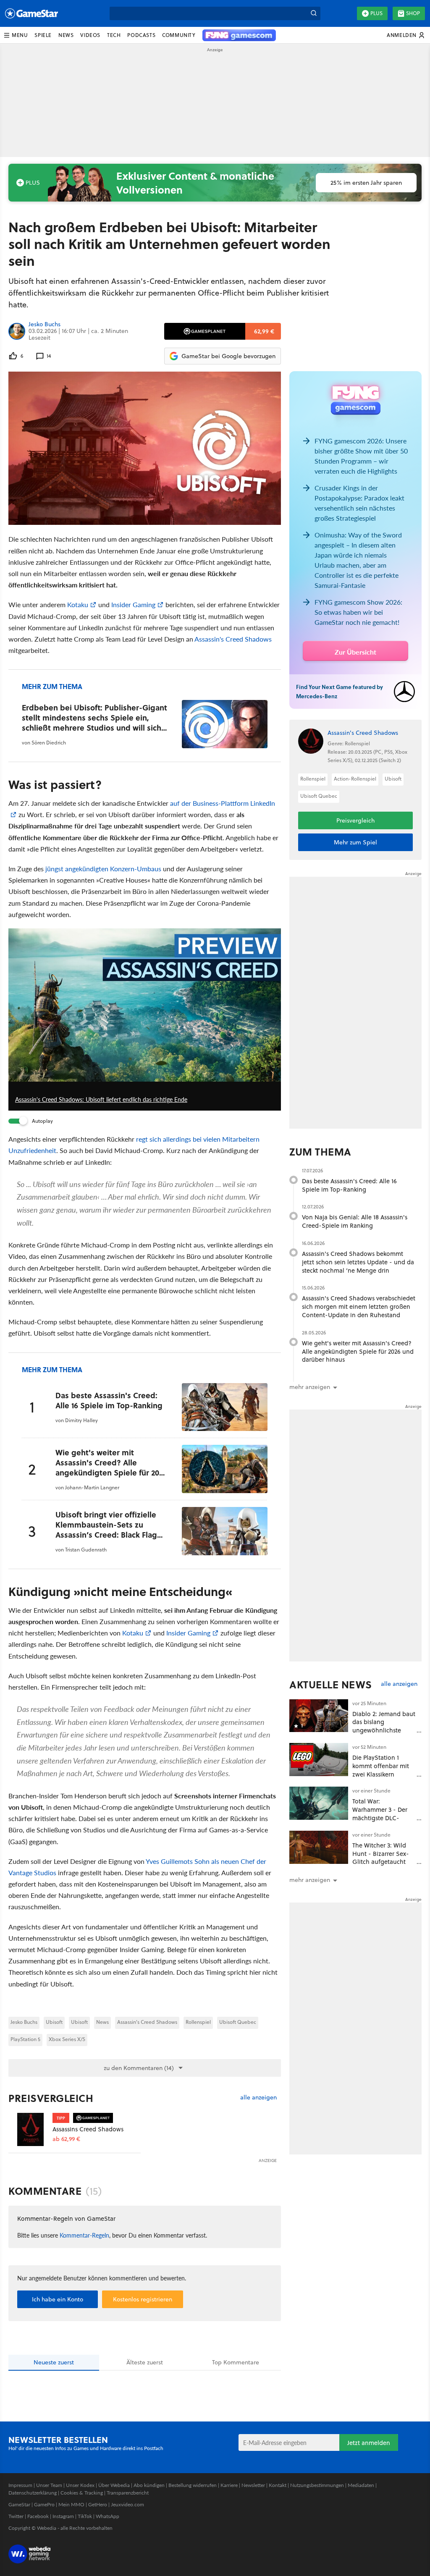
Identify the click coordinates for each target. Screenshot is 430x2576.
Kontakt (278, 2485)
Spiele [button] (43, 35)
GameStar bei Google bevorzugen (228, 356)
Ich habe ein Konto (58, 2299)
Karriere (229, 2485)
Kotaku (78, 604)
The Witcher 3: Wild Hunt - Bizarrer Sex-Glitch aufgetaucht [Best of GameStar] (381, 1858)
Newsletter (253, 2485)
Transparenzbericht (128, 2493)
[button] (16, 35)
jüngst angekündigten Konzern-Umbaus (103, 869)
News (102, 2022)
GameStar (19, 2504)
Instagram (63, 2516)
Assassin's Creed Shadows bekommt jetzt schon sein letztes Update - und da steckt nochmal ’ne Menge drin (358, 1262)
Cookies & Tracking (82, 2493)
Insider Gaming (133, 604)
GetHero (98, 2504)
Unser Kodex (80, 2485)
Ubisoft (54, 2022)
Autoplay (42, 1121)
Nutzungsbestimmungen (317, 2485)
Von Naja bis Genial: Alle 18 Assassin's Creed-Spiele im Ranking (355, 1221)
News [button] (66, 35)
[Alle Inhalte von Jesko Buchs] (17, 331)
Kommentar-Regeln (84, 2235)
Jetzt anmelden (369, 2443)
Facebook (38, 2516)
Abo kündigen (149, 2485)
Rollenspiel (198, 2022)
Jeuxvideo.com (127, 2504)
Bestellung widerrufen (193, 2485)
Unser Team (49, 2485)
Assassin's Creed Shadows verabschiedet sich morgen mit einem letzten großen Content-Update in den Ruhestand (359, 1306)
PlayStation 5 (25, 2039)
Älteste (145, 2362)
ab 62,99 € (66, 2139)
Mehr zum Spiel (355, 842)
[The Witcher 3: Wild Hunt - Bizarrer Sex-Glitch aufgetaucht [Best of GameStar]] (319, 1847)
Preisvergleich (51, 2098)
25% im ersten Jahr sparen (366, 183)
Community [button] (179, 35)
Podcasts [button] (141, 35)
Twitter (16, 2516)
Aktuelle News (331, 1685)
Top (236, 2362)
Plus (376, 13)
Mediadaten (361, 2485)
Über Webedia (114, 2485)
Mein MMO (71, 2504)
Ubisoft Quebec (238, 2022)
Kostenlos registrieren (143, 2299)
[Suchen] (314, 13)
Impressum (20, 2485)
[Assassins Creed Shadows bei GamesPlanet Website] (30, 2131)
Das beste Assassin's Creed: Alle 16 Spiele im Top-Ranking (349, 1185)
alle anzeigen (258, 2098)
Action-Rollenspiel (355, 779)
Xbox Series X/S (67, 2039)
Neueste (54, 2362)
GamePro (44, 2504)
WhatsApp (107, 2516)
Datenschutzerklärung (33, 2493)
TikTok (85, 2516)
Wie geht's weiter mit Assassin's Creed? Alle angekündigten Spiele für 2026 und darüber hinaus (358, 1351)
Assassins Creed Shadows (88, 2129)
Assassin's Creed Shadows (233, 639)
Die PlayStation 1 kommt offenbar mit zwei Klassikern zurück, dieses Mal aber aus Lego (381, 1774)
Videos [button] (90, 35)
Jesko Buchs (45, 325)
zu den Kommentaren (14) (139, 2068)
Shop (413, 13)
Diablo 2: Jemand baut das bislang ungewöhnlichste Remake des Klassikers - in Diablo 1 (384, 1730)
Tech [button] (114, 35)
